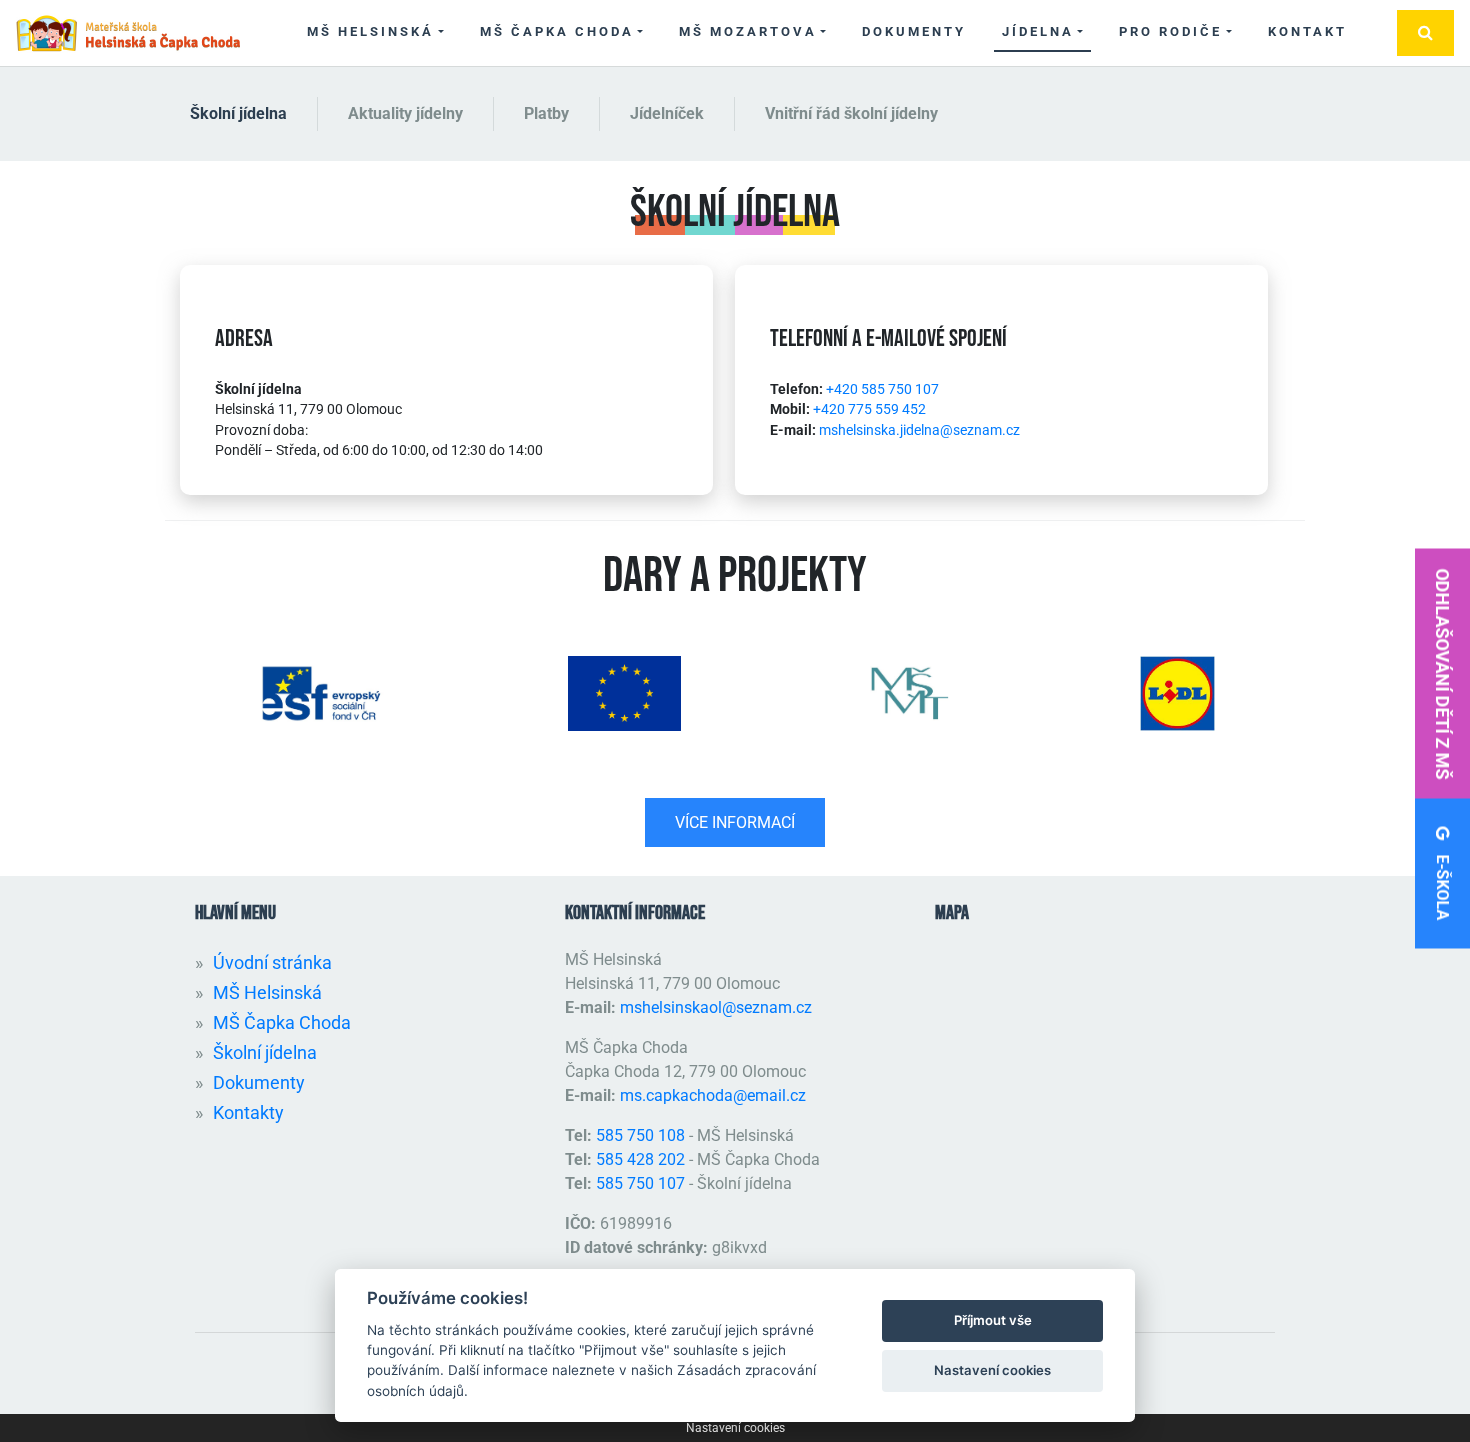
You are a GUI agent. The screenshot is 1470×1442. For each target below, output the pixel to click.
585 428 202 (640, 1159)
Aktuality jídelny (405, 113)
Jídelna (1038, 31)
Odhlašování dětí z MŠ (1442, 673)
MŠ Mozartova (748, 31)
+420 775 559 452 (869, 409)
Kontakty (248, 1112)
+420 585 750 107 (882, 389)
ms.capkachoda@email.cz (713, 1095)
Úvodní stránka (272, 962)
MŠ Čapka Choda (557, 31)
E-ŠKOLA (1442, 886)
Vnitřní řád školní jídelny (851, 113)
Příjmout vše (993, 1320)
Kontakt (1307, 31)
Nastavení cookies (735, 1428)
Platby (546, 113)
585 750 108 (642, 1135)
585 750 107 (640, 1183)
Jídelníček (667, 113)
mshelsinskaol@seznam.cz (716, 1007)
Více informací (735, 822)
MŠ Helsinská (370, 31)
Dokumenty (914, 31)
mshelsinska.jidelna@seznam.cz (919, 430)
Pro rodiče (1170, 31)
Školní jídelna (238, 113)
